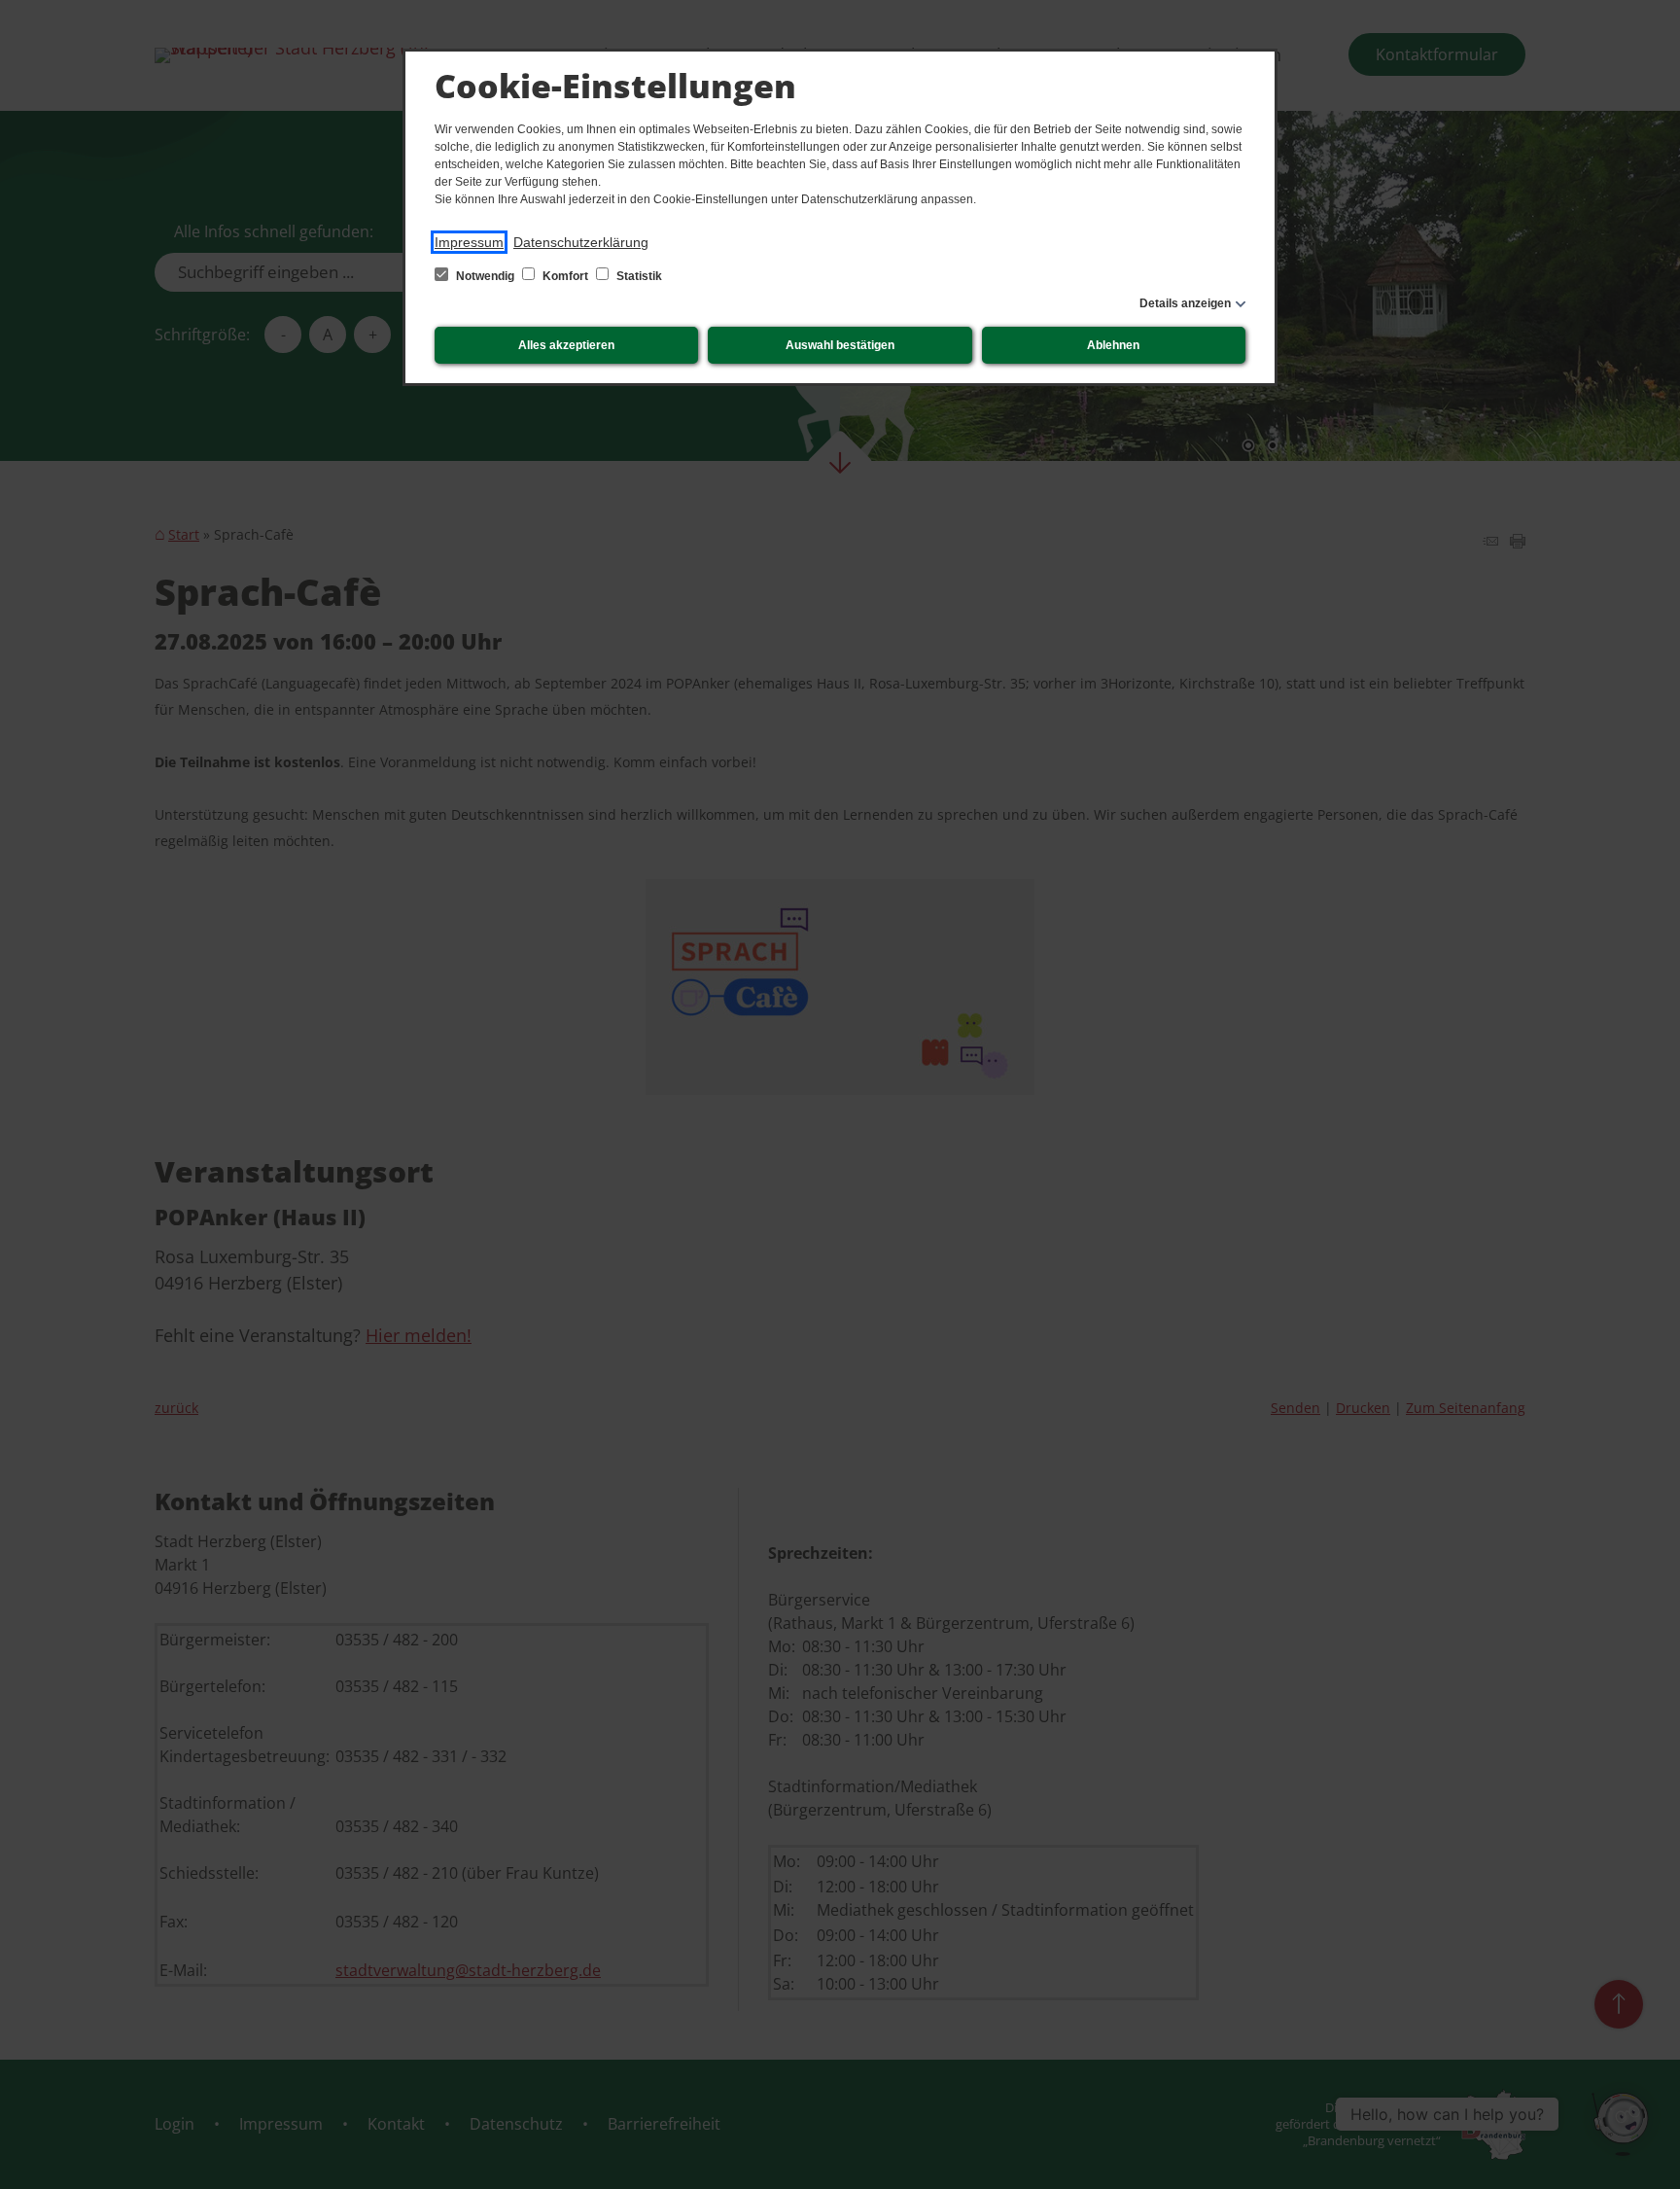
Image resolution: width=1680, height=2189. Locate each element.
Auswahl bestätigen (840, 345)
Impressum (469, 242)
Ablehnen (1113, 345)
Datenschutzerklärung (581, 242)
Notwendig (485, 276)
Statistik (638, 276)
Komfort (565, 276)
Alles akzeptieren (566, 345)
